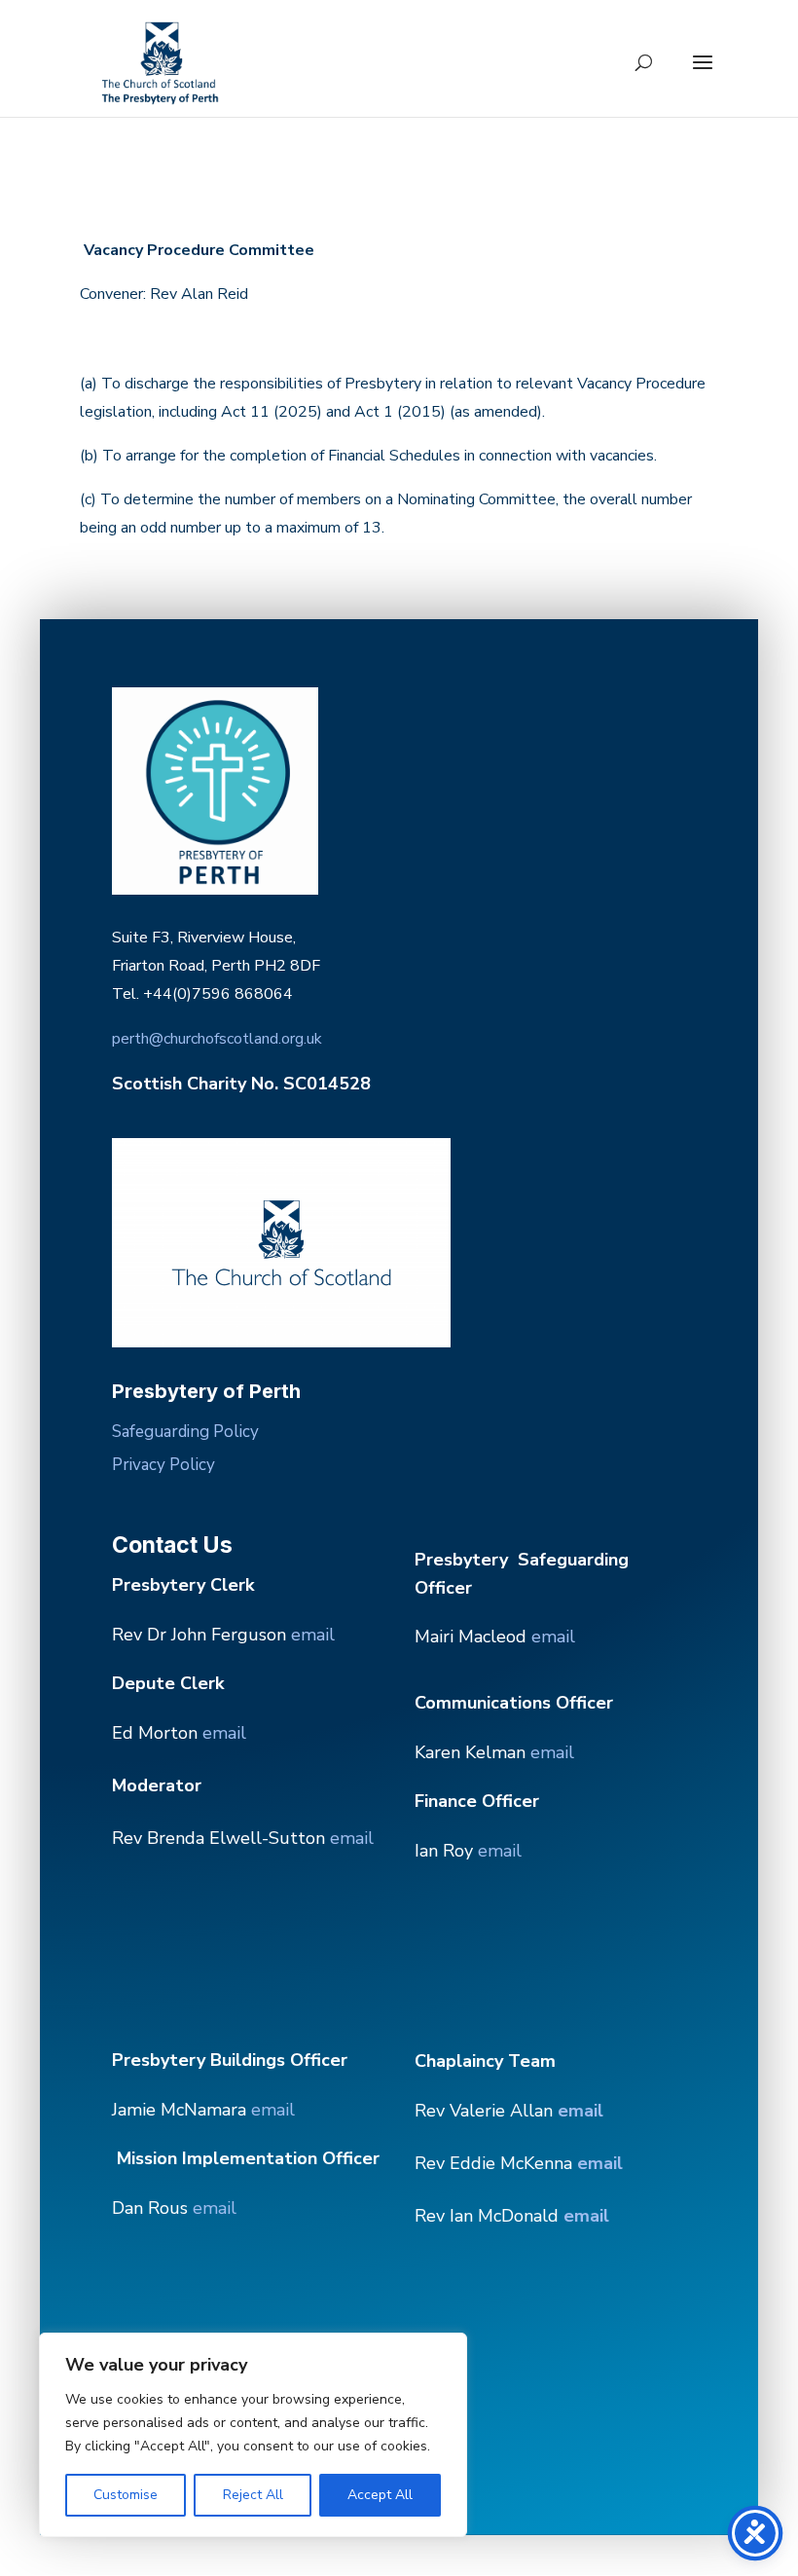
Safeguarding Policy (185, 1432)
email (313, 1635)
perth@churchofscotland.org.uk (217, 1039)
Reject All (253, 2495)
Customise (126, 2495)
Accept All (380, 2495)
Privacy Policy (163, 1465)
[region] (253, 2435)
